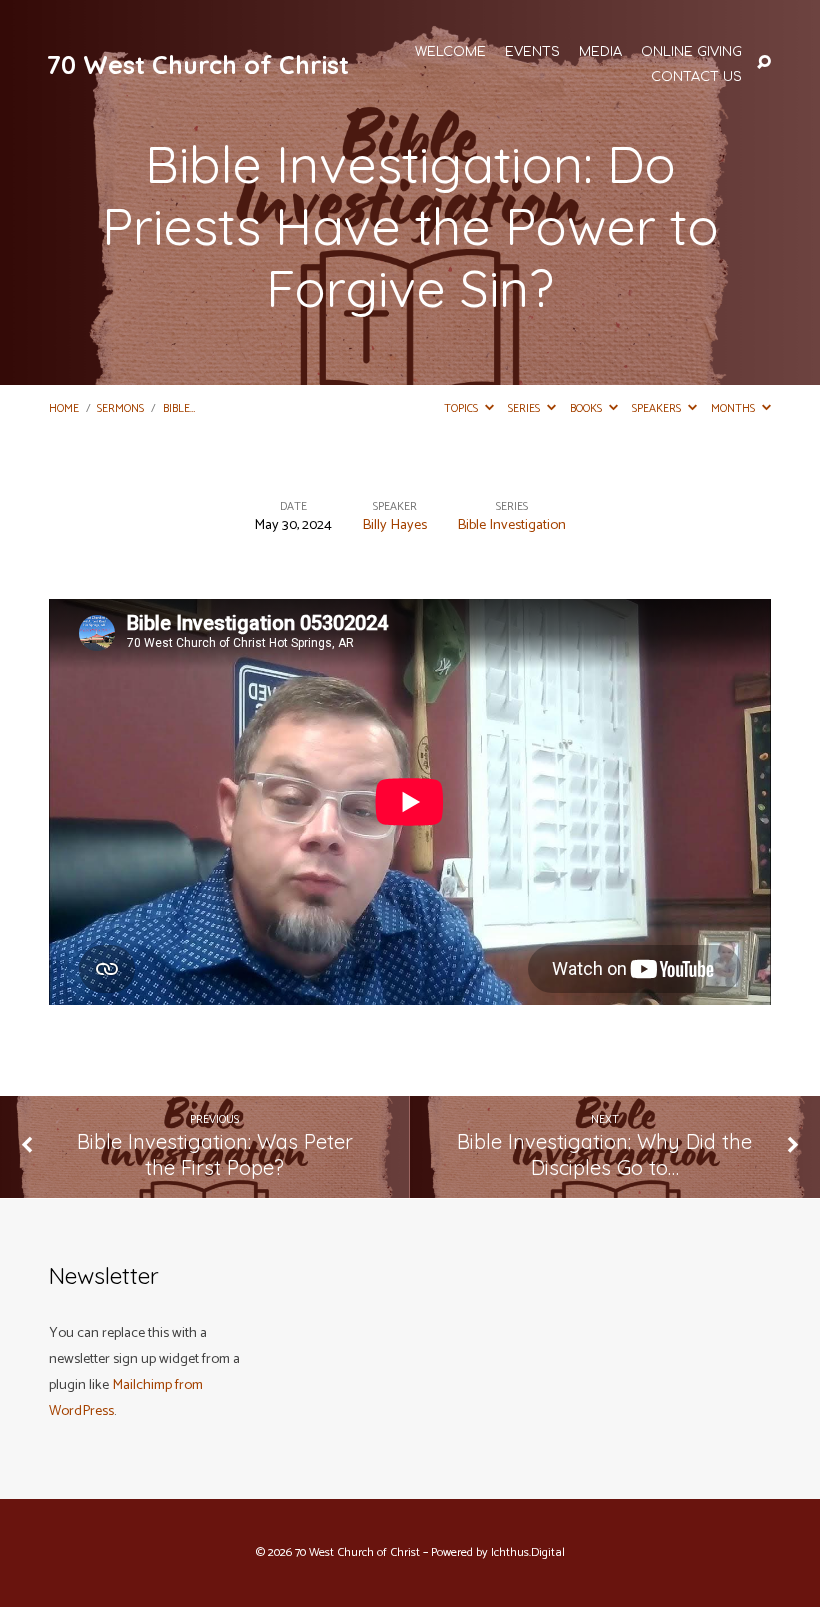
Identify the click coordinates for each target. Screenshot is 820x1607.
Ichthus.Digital (528, 1553)
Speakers (658, 408)
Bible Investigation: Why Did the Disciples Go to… (604, 1155)
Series (525, 408)
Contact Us (696, 77)
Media (600, 52)
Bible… (179, 408)
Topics (462, 408)
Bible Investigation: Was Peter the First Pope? (215, 1155)
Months (734, 408)
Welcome (450, 52)
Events (532, 52)
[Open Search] (764, 63)
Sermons (120, 408)
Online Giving (691, 52)
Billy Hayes (394, 525)
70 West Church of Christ (198, 64)
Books (587, 408)
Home (64, 408)
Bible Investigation (511, 525)
